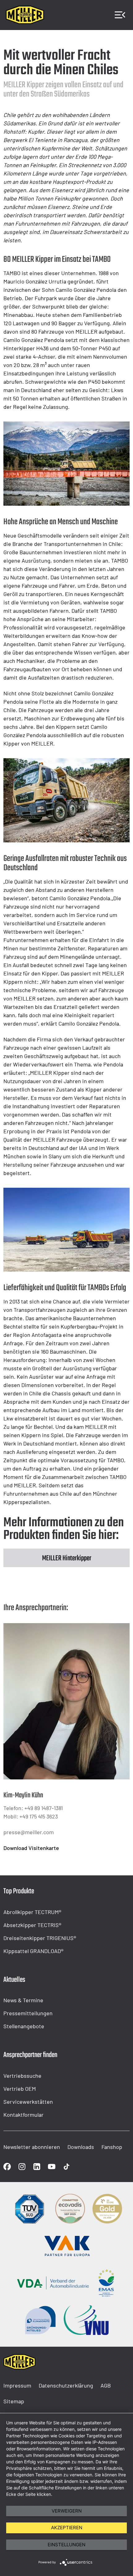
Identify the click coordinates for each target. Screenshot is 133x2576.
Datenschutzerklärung (66, 2385)
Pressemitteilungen (28, 2013)
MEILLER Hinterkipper (67, 1558)
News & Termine (23, 2000)
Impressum (17, 2385)
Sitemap (14, 2401)
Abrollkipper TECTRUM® (32, 1912)
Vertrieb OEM (20, 2089)
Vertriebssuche (22, 2076)
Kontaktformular (24, 2115)
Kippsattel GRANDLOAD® (33, 1951)
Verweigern (67, 2511)
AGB (106, 2385)
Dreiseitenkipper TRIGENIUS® (40, 1938)
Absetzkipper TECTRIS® (32, 1925)
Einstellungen (66, 2545)
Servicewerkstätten (28, 2102)
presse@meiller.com (29, 1832)
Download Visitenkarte (31, 1848)
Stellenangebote (24, 2026)
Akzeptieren (67, 2528)
